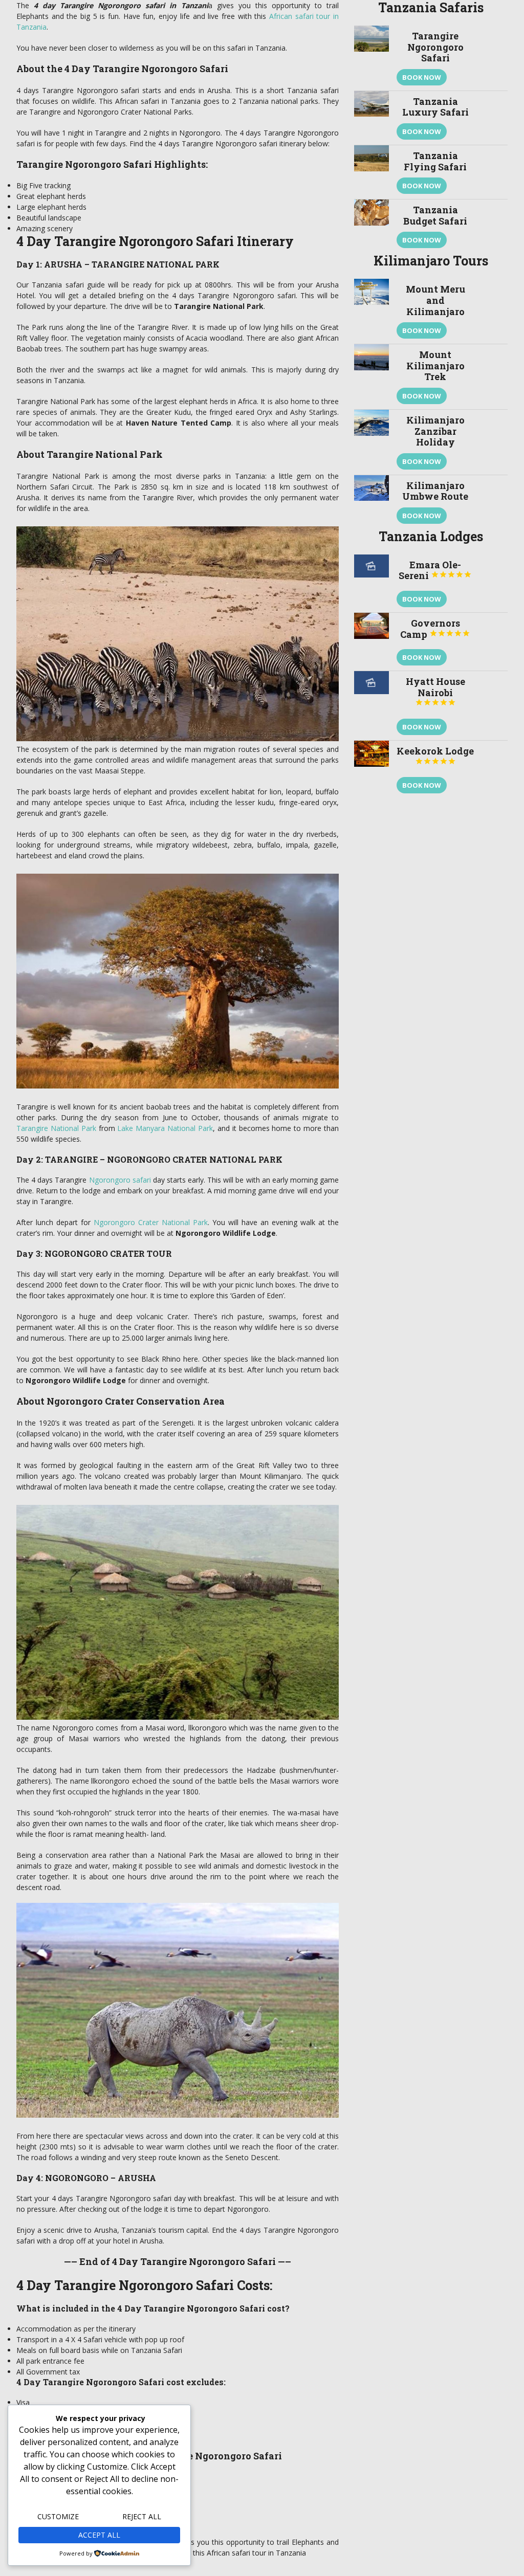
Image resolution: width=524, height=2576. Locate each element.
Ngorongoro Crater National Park (151, 1222)
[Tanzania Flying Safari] (372, 172)
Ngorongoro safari (120, 1180)
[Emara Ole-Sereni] (372, 583)
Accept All (99, 2535)
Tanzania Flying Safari (435, 161)
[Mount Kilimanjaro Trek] (372, 377)
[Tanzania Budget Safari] (372, 226)
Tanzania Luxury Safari (435, 107)
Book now (422, 77)
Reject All (142, 2516)
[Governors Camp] (372, 642)
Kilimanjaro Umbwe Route (435, 491)
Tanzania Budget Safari (435, 215)
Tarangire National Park (56, 1128)
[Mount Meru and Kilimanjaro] (372, 311)
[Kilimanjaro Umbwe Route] (372, 502)
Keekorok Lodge (435, 755)
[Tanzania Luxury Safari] (372, 118)
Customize (58, 2516)
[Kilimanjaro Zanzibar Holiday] (372, 442)
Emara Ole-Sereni (435, 570)
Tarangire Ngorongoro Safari (435, 47)
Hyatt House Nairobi (435, 691)
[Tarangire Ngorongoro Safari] (372, 58)
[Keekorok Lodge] (372, 770)
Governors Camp (435, 629)
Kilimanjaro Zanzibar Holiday (435, 431)
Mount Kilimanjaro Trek (435, 365)
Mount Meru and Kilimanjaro (435, 300)
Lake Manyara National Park (165, 1128)
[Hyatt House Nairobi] (372, 706)
